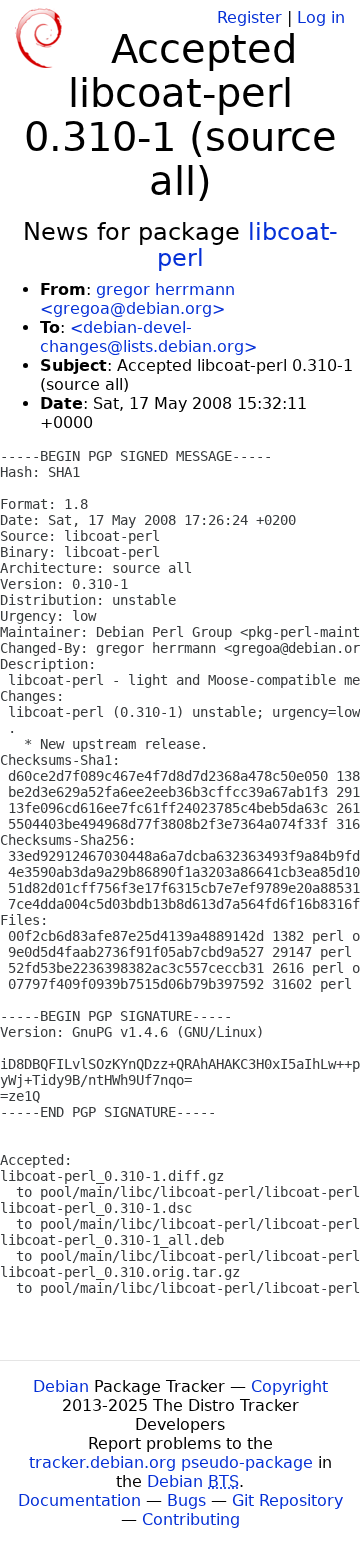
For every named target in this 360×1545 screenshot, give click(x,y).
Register (249, 17)
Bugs (186, 1500)
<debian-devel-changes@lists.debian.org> (148, 337)
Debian (61, 1386)
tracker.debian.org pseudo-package (171, 1462)
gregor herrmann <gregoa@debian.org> (137, 299)
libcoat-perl (247, 245)
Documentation (79, 1500)
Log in (321, 17)
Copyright (289, 1386)
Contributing (191, 1519)
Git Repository (287, 1500)
